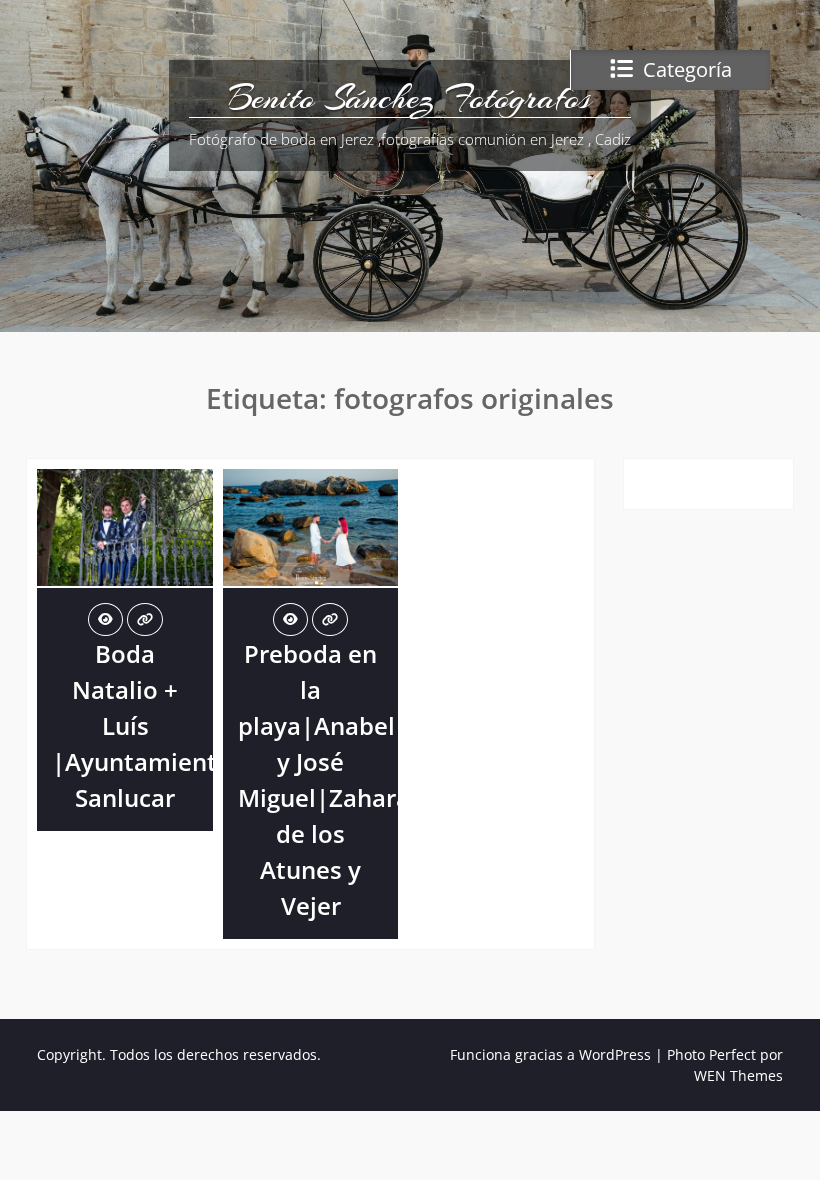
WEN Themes (738, 1075)
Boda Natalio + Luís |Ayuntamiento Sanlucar (142, 725)
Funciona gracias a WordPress (550, 1054)
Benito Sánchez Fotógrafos (409, 98)
